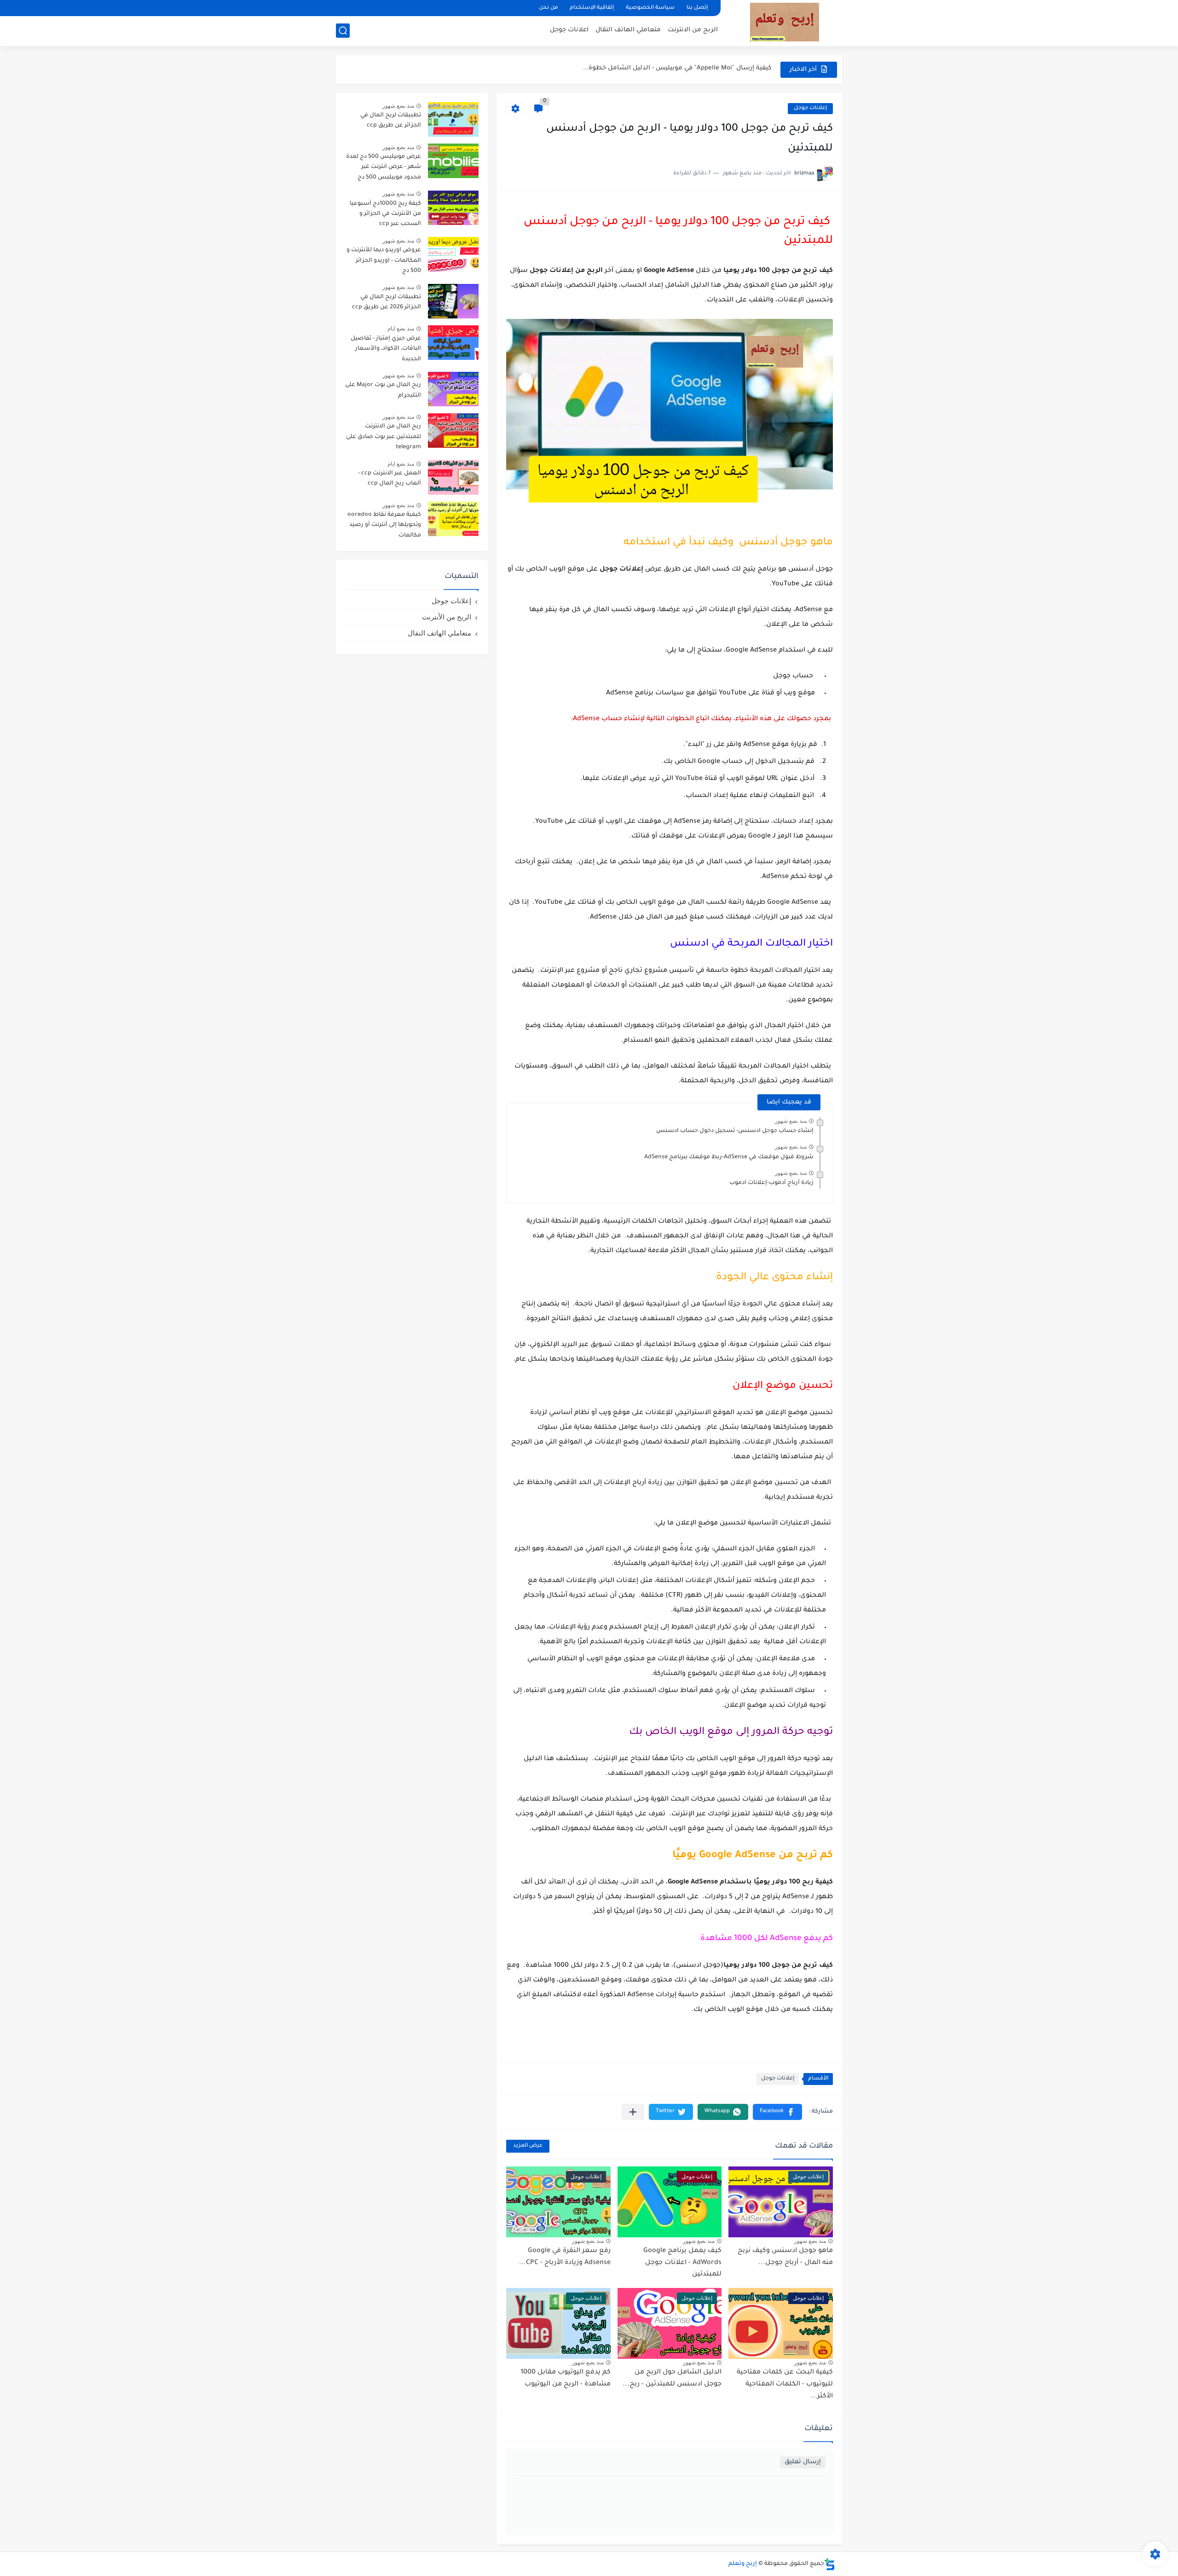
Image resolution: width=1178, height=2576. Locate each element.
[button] (777, 2112)
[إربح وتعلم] (785, 22)
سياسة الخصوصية (650, 8)
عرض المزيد (528, 2146)
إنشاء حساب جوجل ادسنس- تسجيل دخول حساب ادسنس (735, 1131)
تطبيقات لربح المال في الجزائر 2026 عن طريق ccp (387, 302)
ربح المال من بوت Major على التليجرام (383, 390)
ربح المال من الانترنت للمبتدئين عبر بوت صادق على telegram (384, 437)
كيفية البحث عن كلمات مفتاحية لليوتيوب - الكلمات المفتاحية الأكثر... (785, 2384)
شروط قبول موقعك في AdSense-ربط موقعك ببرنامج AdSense (729, 1157)
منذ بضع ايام (401, 329)
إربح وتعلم (743, 2564)
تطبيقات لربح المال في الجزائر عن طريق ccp (391, 121)
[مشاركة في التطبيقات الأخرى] (633, 2112)
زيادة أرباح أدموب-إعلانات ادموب (771, 1183)
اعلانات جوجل (569, 30)
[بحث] (343, 31)
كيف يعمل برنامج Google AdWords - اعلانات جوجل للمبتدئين (682, 2263)
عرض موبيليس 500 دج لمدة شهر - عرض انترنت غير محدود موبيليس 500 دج (384, 167)
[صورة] (453, 119)
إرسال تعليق (803, 2462)
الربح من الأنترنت (447, 617)
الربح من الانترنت (693, 30)
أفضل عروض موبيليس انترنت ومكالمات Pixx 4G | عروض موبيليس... (671, 69)
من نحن (548, 8)
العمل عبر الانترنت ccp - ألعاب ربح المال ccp (390, 479)
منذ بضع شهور (791, 1121)
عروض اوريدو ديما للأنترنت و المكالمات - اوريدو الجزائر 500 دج (384, 261)
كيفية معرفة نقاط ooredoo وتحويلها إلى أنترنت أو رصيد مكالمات (384, 525)
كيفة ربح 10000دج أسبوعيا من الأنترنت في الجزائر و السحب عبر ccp (385, 214)
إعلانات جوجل (810, 108)
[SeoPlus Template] (830, 2564)
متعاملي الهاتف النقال (628, 30)
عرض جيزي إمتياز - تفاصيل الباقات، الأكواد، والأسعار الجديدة (386, 349)
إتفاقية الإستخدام (592, 8)
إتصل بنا (697, 8)
